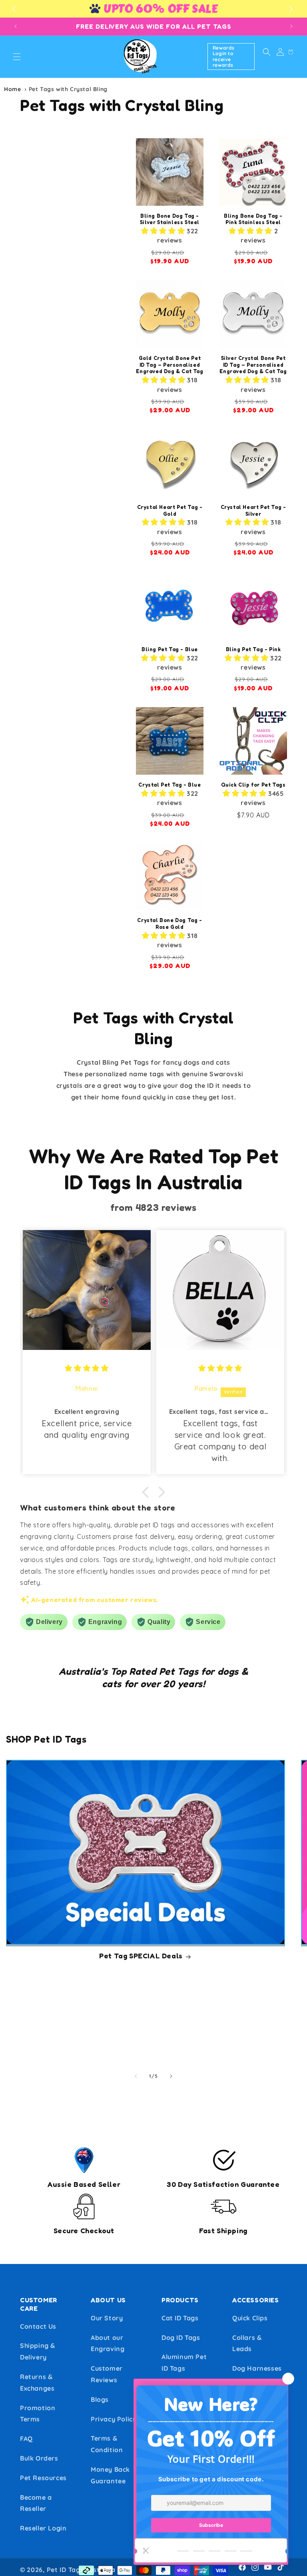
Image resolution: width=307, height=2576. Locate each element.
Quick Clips (250, 2318)
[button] (292, 9)
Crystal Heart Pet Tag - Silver (253, 510)
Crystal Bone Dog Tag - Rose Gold (169, 923)
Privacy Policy (114, 2419)
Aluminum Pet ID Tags (184, 2362)
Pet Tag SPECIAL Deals (141, 1956)
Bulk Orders (39, 2458)
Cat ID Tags (180, 2318)
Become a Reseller (36, 2503)
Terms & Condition (107, 2444)
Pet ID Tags (65, 2570)
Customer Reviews (107, 2374)
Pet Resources (43, 2478)
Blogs (100, 2399)
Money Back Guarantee (110, 2475)
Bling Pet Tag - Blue (170, 649)
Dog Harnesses (257, 2368)
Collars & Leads (247, 2343)
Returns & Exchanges (37, 2382)
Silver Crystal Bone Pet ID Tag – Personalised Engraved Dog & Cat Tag (253, 365)
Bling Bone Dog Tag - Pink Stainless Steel (253, 219)
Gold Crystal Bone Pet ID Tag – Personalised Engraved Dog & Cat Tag (169, 365)
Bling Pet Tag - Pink (253, 649)
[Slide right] (171, 2076)
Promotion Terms (38, 2414)
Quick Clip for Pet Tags (253, 785)
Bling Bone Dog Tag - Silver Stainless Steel (170, 219)
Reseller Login (43, 2528)
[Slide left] (136, 2076)
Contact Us (38, 2326)
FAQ (26, 2439)
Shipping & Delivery (38, 2351)
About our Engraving (108, 2343)
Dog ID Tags (181, 2337)
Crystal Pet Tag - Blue (169, 785)
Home (12, 89)
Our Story (107, 2318)
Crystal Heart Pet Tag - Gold (170, 510)
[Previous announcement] (16, 26)
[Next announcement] (291, 26)
